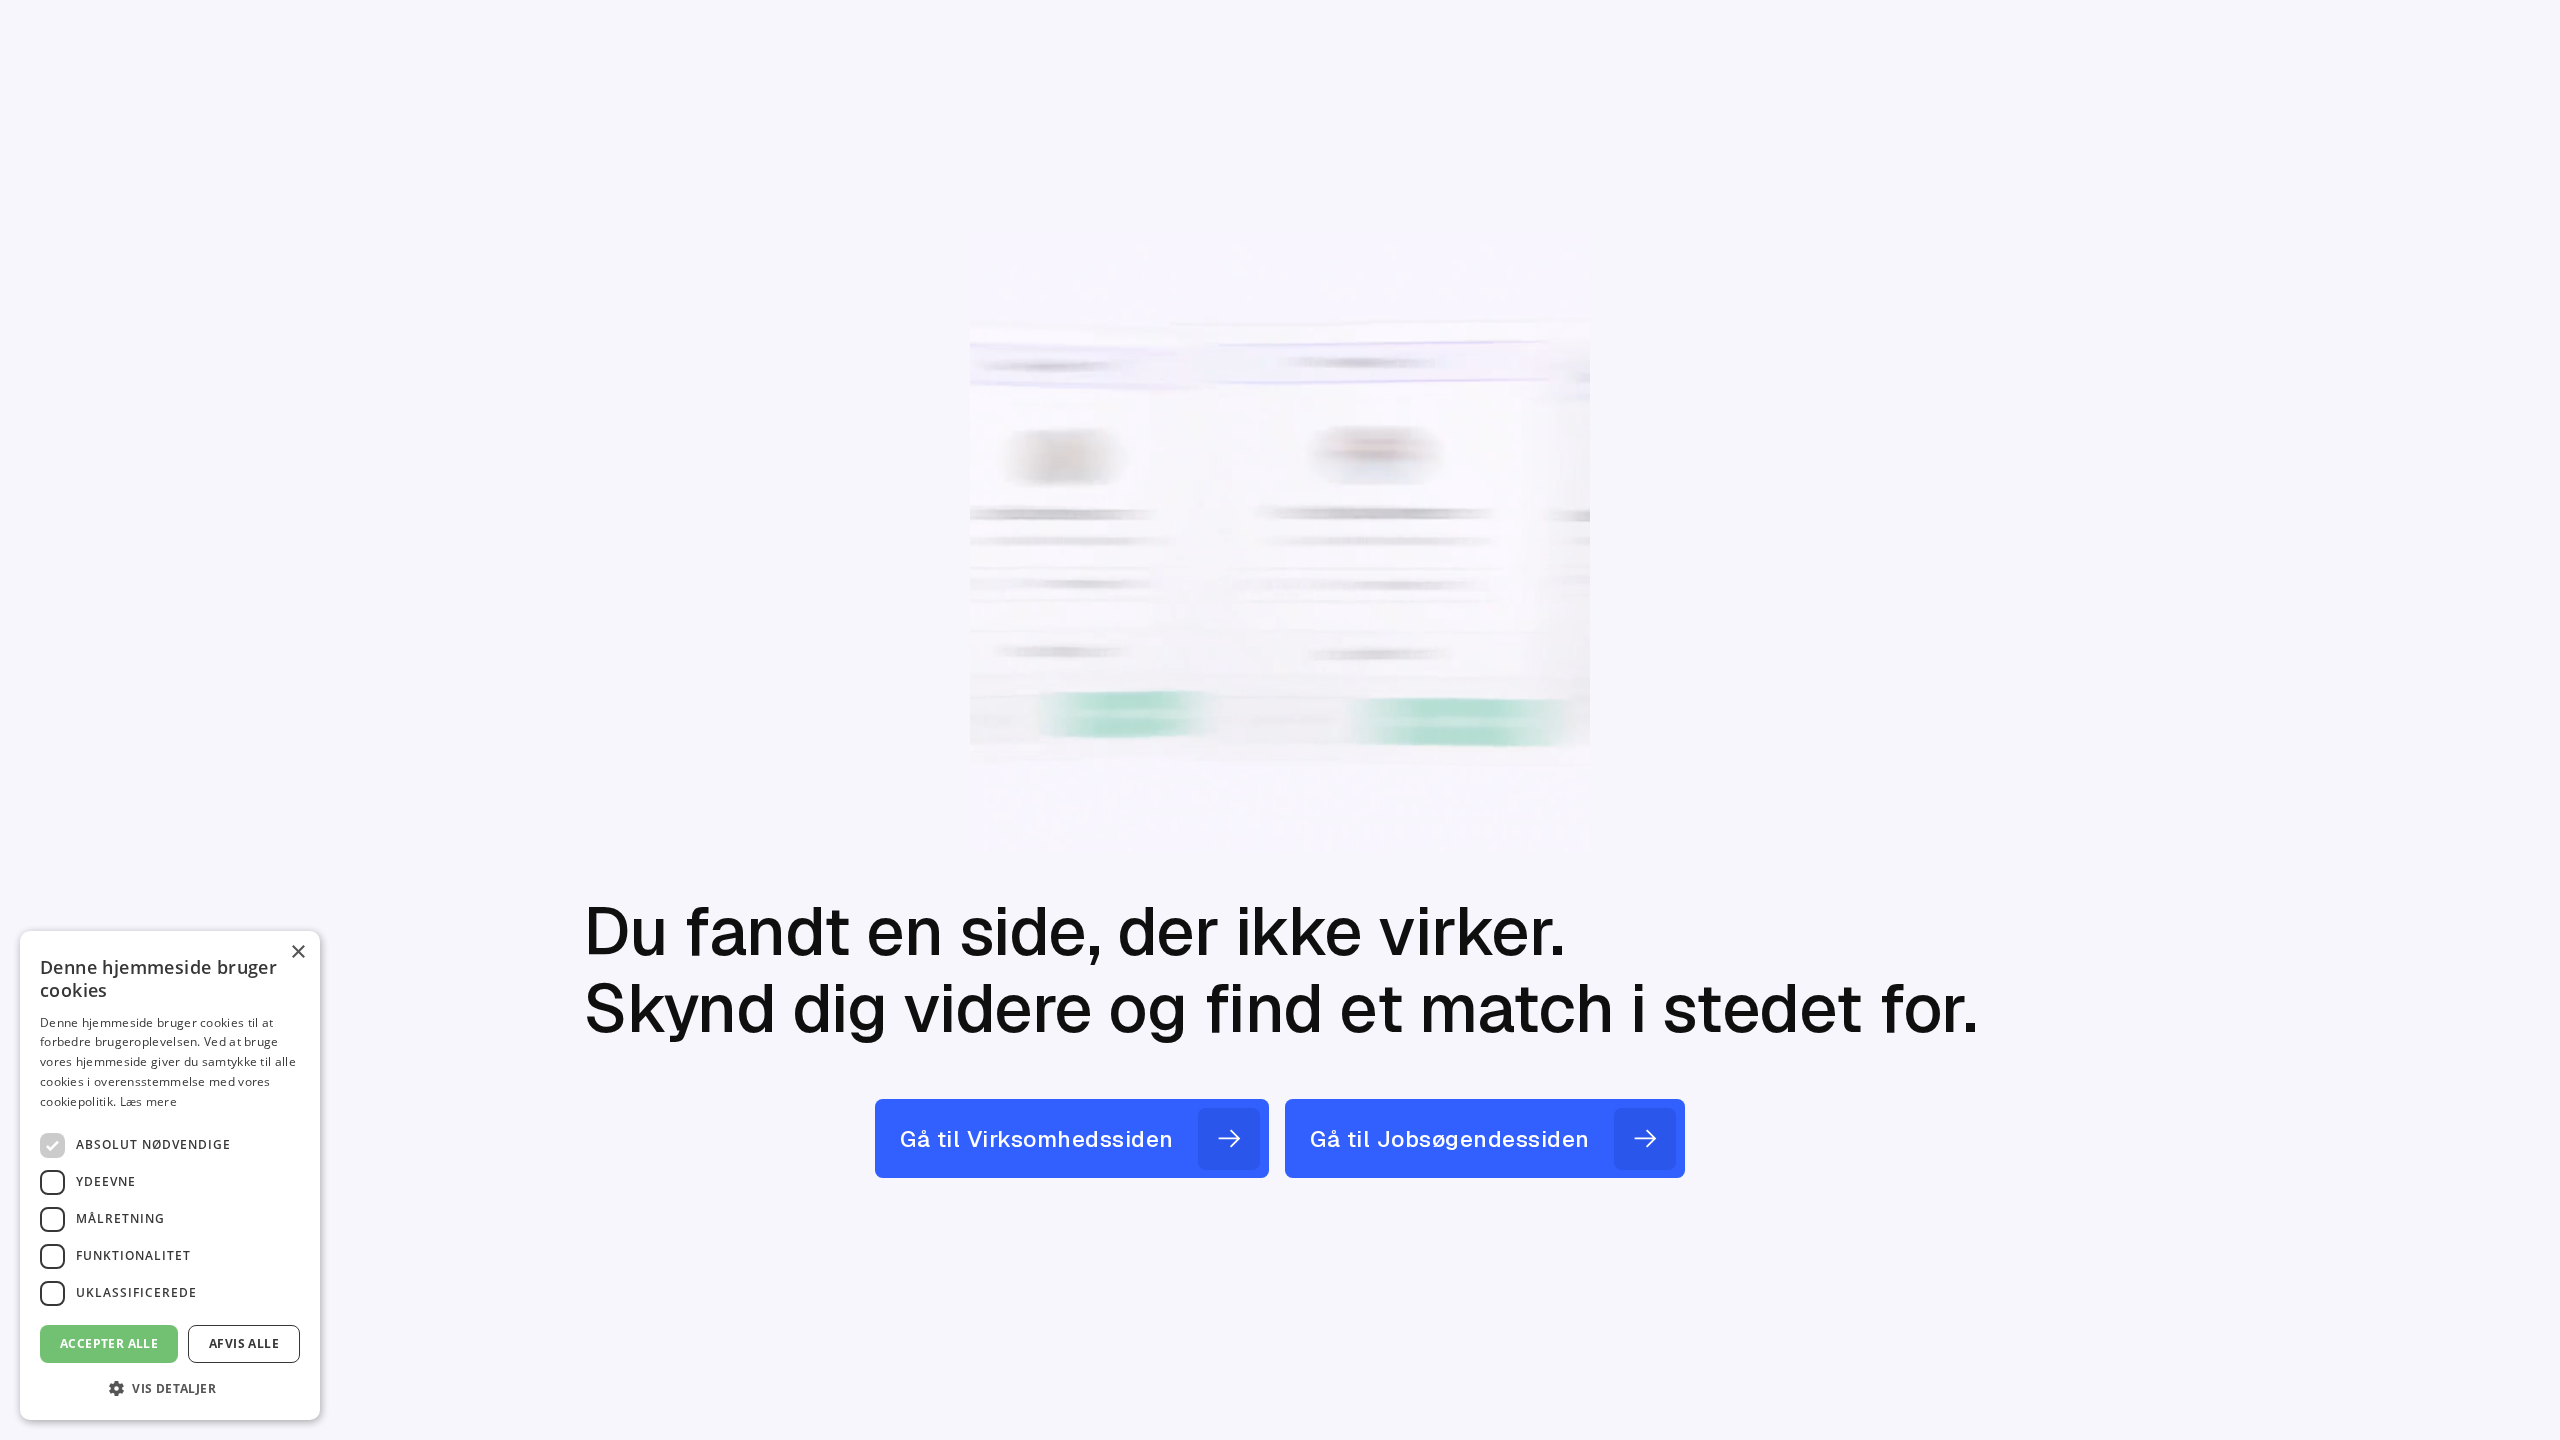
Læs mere (148, 1101)
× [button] (297, 952)
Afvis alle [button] (244, 1343)
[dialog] (170, 1175)
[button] (170, 1388)
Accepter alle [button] (109, 1343)
